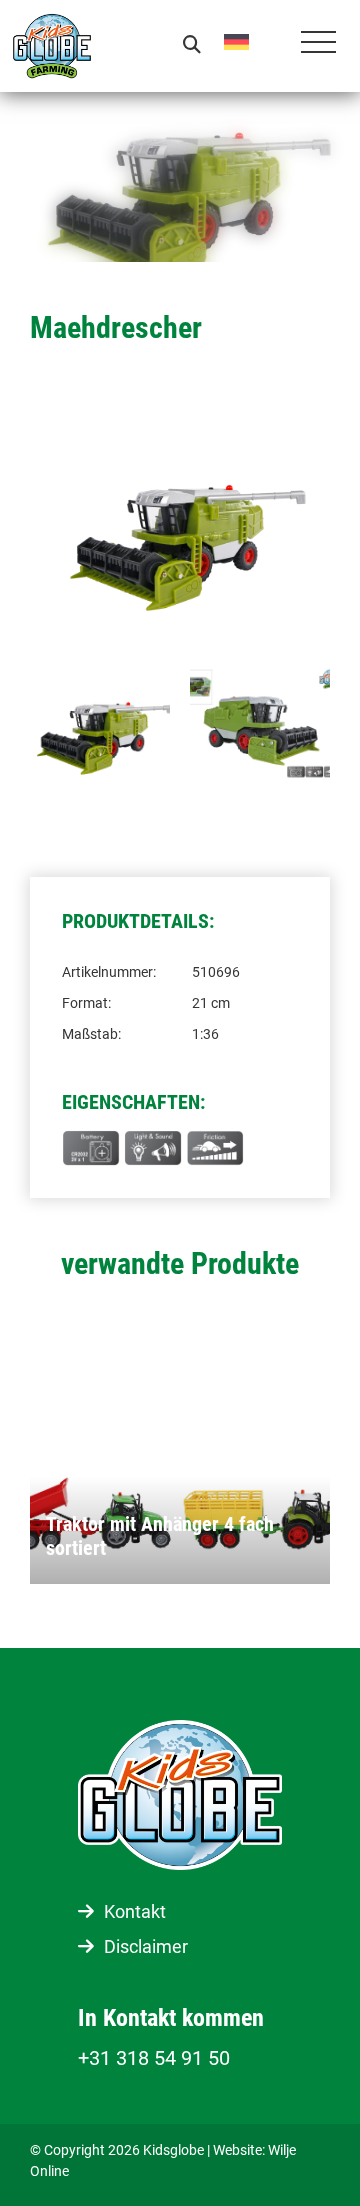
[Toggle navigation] (318, 46)
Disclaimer (146, 1946)
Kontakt (135, 1911)
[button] (251, 41)
